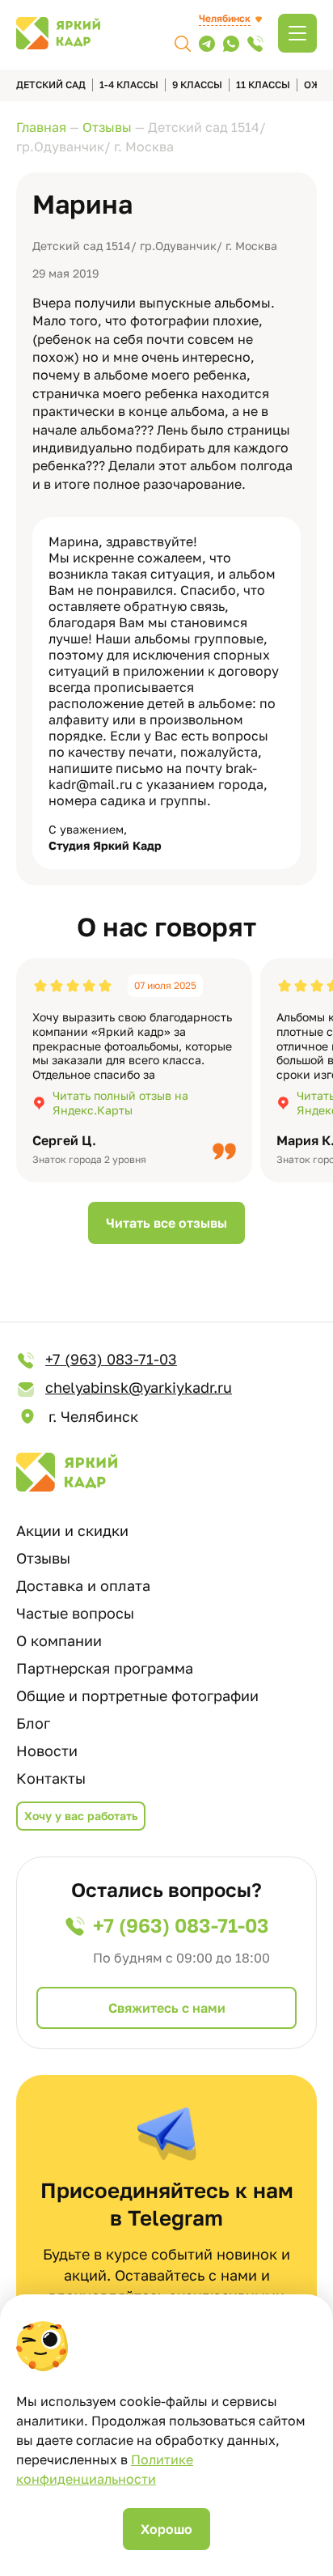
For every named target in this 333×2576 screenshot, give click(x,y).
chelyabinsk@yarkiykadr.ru (139, 1387)
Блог (33, 1723)
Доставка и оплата (83, 1585)
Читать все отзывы (166, 1223)
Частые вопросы (75, 1613)
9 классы (197, 85)
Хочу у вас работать (81, 1816)
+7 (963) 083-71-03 (111, 1359)
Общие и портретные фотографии (137, 1695)
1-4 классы (129, 85)
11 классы (263, 85)
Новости (47, 1751)
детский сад (51, 85)
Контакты (51, 1778)
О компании (59, 1640)
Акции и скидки (72, 1530)
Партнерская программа (105, 1668)
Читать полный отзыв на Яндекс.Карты (120, 1103)
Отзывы (43, 1558)
